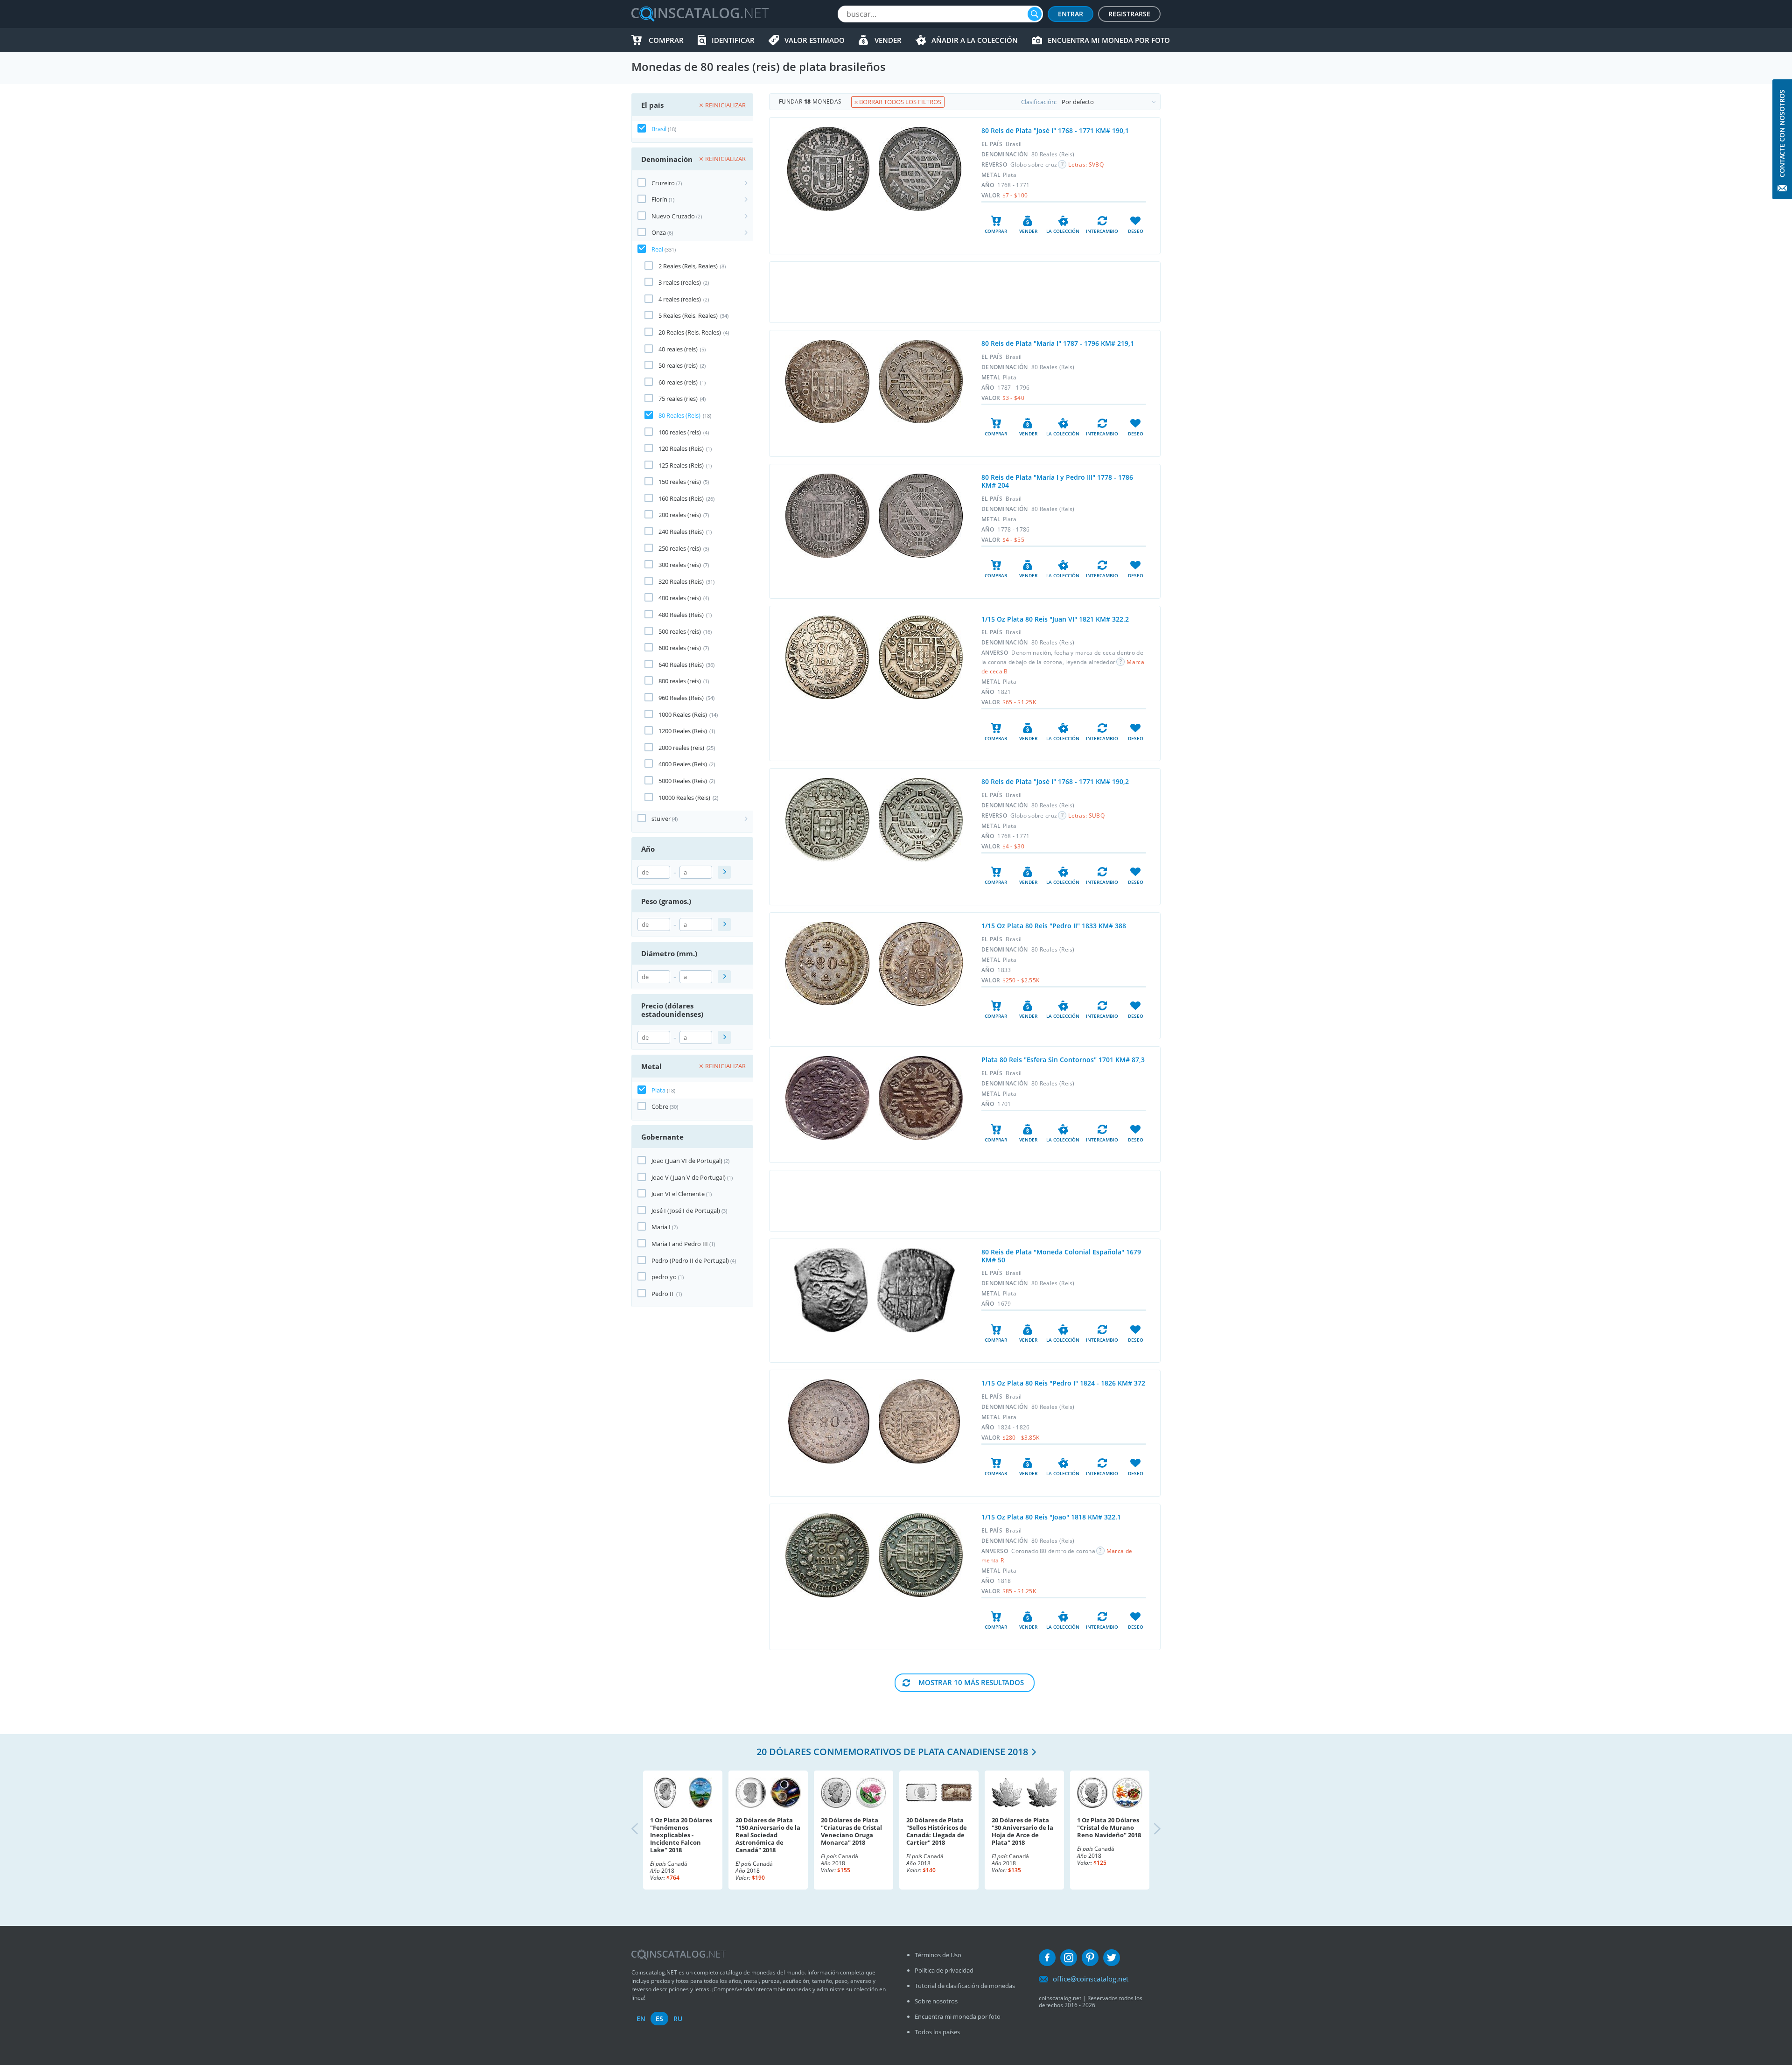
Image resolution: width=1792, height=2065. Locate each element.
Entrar (1071, 14)
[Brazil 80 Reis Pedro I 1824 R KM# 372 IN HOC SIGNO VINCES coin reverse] (919, 1421)
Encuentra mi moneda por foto (1109, 40)
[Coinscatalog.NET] (700, 14)
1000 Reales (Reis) (683, 714)
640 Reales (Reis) (681, 665)
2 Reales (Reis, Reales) (688, 266)
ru (678, 2019)
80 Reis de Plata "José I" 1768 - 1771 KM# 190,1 (1055, 130)
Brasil (659, 129)
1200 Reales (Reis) (683, 731)
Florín (659, 199)
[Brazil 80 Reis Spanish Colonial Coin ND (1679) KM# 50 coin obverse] (831, 1290)
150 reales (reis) (680, 482)
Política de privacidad (944, 1970)
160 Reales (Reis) (681, 498)
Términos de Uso (938, 1955)
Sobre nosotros (936, 2001)
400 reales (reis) (680, 598)
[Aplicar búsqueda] (724, 872)
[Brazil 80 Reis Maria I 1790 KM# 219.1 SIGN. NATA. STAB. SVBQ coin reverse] (921, 381)
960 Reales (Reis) (681, 698)
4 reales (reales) (680, 299)
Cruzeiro (663, 183)
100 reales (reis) (680, 432)
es (659, 2019)
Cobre (660, 1106)
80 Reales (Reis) (679, 415)
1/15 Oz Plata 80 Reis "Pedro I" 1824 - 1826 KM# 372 (1063, 1383)
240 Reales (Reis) (681, 532)
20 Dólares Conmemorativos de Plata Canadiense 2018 (892, 1752)
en (641, 2019)
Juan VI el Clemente (678, 1194)
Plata (658, 1090)
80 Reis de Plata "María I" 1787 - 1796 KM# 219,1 (1058, 343)
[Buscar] (1035, 14)
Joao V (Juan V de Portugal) (689, 1177)
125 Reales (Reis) (681, 465)
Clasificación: (1039, 102)
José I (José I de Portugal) (686, 1211)
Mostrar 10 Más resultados (971, 1682)
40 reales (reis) (678, 349)
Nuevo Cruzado (673, 216)
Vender (888, 40)
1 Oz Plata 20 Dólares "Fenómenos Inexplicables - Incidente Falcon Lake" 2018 (681, 1835)
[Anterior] (643, 1830)
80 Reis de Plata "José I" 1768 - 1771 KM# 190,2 (1055, 781)
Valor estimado (815, 40)
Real (657, 249)
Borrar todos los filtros (899, 102)
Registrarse (1129, 14)
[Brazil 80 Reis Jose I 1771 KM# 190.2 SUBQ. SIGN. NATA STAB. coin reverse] (921, 820)
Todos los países (937, 2032)
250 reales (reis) (680, 548)
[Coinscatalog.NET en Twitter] (1112, 1958)
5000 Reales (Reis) (683, 781)
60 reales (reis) (678, 382)
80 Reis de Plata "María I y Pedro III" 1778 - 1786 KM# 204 (1057, 481)
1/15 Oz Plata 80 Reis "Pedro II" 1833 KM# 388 (1054, 926)
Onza (659, 232)
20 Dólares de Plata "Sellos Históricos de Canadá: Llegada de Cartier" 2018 (937, 1831)
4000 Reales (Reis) (683, 764)
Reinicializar (725, 105)
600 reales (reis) (680, 648)
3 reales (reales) (680, 282)
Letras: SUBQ (1086, 815)
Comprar (666, 40)
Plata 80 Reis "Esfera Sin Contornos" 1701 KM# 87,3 (1063, 1060)
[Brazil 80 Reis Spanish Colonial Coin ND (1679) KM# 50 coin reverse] (916, 1290)
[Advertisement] (965, 292)
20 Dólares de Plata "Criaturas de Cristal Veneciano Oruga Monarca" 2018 (851, 1831)
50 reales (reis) (678, 365)
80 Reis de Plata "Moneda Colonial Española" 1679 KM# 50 (1061, 1256)
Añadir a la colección (975, 40)
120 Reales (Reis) (681, 448)
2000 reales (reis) (681, 748)
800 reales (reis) (680, 681)
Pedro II (663, 1294)
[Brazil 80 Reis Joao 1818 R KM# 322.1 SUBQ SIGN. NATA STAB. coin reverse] (921, 1555)
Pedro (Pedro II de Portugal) (690, 1260)
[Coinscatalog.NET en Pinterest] (1090, 1958)
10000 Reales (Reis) (684, 798)
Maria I (661, 1227)
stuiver (661, 819)
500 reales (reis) (680, 631)
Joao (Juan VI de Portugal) (687, 1161)
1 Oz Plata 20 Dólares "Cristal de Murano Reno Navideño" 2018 (1109, 1827)
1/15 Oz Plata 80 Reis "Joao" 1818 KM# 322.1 (1051, 1517)
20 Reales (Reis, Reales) (690, 332)
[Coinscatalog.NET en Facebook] (1047, 1958)
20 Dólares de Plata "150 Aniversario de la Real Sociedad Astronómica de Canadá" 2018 (768, 1835)
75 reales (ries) (678, 399)
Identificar (733, 40)
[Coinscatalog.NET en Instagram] (1069, 1958)
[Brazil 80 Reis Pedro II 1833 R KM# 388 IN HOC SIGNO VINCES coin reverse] (921, 964)
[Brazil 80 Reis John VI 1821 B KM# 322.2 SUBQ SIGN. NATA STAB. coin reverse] (921, 657)
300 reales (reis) (680, 565)
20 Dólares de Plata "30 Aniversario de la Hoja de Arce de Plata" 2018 (1022, 1831)
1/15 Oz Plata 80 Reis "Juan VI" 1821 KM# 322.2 (1055, 619)
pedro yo (664, 1277)
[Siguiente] (1149, 1830)
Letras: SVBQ (1086, 164)
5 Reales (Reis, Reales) (688, 315)
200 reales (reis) (680, 515)
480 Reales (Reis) (681, 615)
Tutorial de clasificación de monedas (965, 1986)
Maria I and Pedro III (680, 1244)
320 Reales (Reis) (681, 581)
